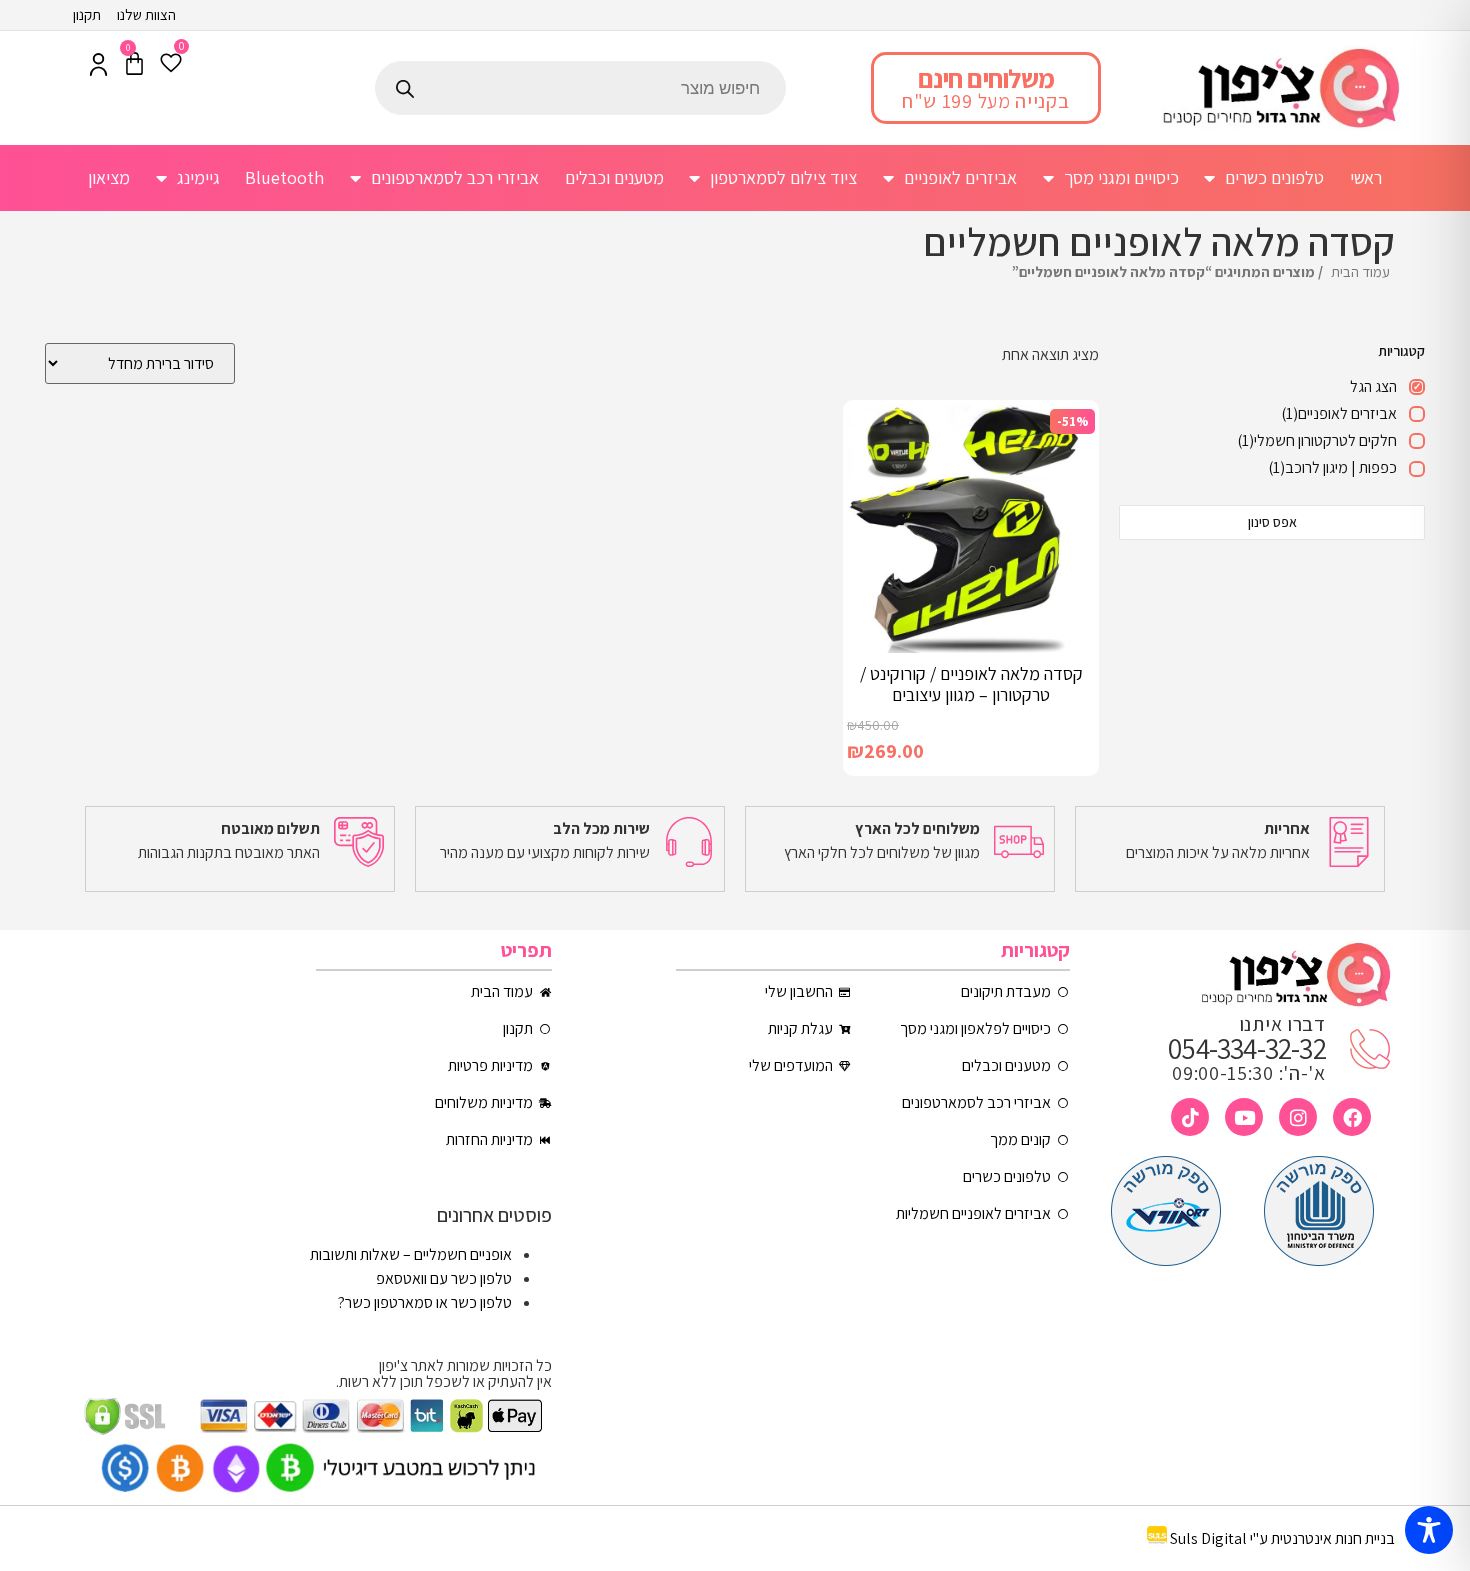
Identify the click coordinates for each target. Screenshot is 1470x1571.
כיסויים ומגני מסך (1121, 177)
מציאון (109, 177)
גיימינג (198, 177)
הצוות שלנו (146, 14)
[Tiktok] (1190, 1117)
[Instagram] (1298, 1117)
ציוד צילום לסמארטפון (783, 177)
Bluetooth (284, 177)
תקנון (87, 14)
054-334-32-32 (1247, 1048)
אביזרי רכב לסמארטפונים (455, 177)
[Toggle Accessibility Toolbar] (1429, 1530)
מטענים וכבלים (614, 177)
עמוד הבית (1360, 271)
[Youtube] (1244, 1117)
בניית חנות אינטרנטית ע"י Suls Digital (1282, 1538)
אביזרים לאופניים (960, 177)
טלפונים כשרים (1274, 177)
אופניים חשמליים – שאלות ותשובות (411, 1254)
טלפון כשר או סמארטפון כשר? (425, 1302)
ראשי (1366, 177)
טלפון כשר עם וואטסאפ (444, 1278)
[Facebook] (1352, 1117)
